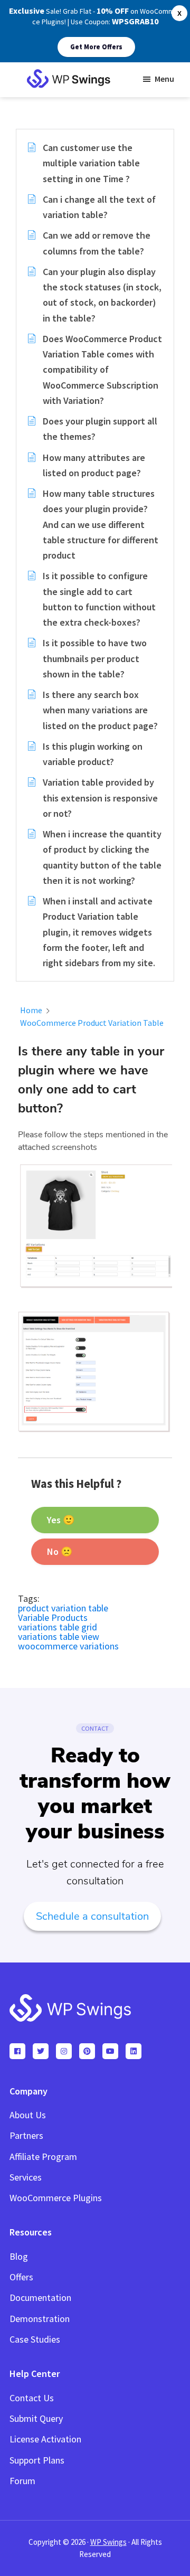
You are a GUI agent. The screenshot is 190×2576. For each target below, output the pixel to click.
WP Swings (108, 2542)
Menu (164, 79)
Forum (22, 2481)
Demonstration (40, 2319)
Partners (26, 2135)
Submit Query (36, 2418)
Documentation (40, 2297)
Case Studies (35, 2339)
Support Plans (37, 2460)
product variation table (63, 1608)
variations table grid (58, 1627)
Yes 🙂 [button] (61, 1520)
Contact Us (32, 2398)
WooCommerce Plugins (56, 2198)
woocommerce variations (68, 1646)
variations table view (59, 1636)
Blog (19, 2256)
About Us (28, 2115)
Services (26, 2177)
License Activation (45, 2439)
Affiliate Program (43, 2157)
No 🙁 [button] (60, 1551)
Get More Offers (96, 47)
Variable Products (53, 1617)
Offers (21, 2277)
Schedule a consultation (92, 1916)
